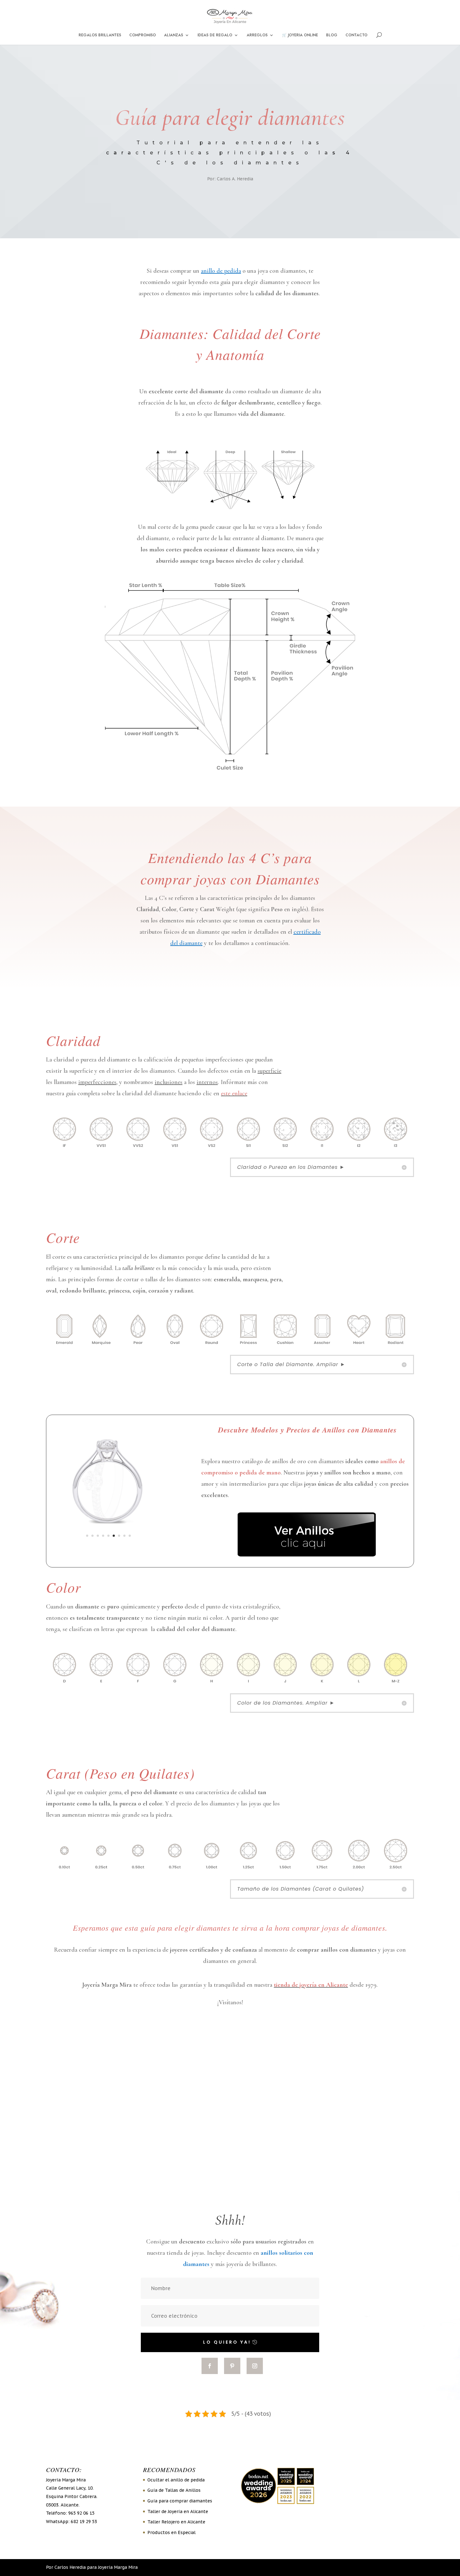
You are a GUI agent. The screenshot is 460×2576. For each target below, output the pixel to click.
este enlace (234, 1093)
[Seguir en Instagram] (255, 2366)
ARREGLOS (257, 35)
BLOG (332, 35)
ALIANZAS (174, 35)
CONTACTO (356, 35)
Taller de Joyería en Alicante (178, 2511)
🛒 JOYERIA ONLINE (300, 35)
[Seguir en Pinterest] (232, 2366)
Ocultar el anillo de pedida (176, 2480)
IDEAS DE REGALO (215, 35)
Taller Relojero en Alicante (176, 2522)
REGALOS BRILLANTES (100, 35)
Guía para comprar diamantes (180, 2501)
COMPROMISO (143, 35)
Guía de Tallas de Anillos (174, 2490)
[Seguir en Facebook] (210, 2366)
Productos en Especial (171, 2532)
